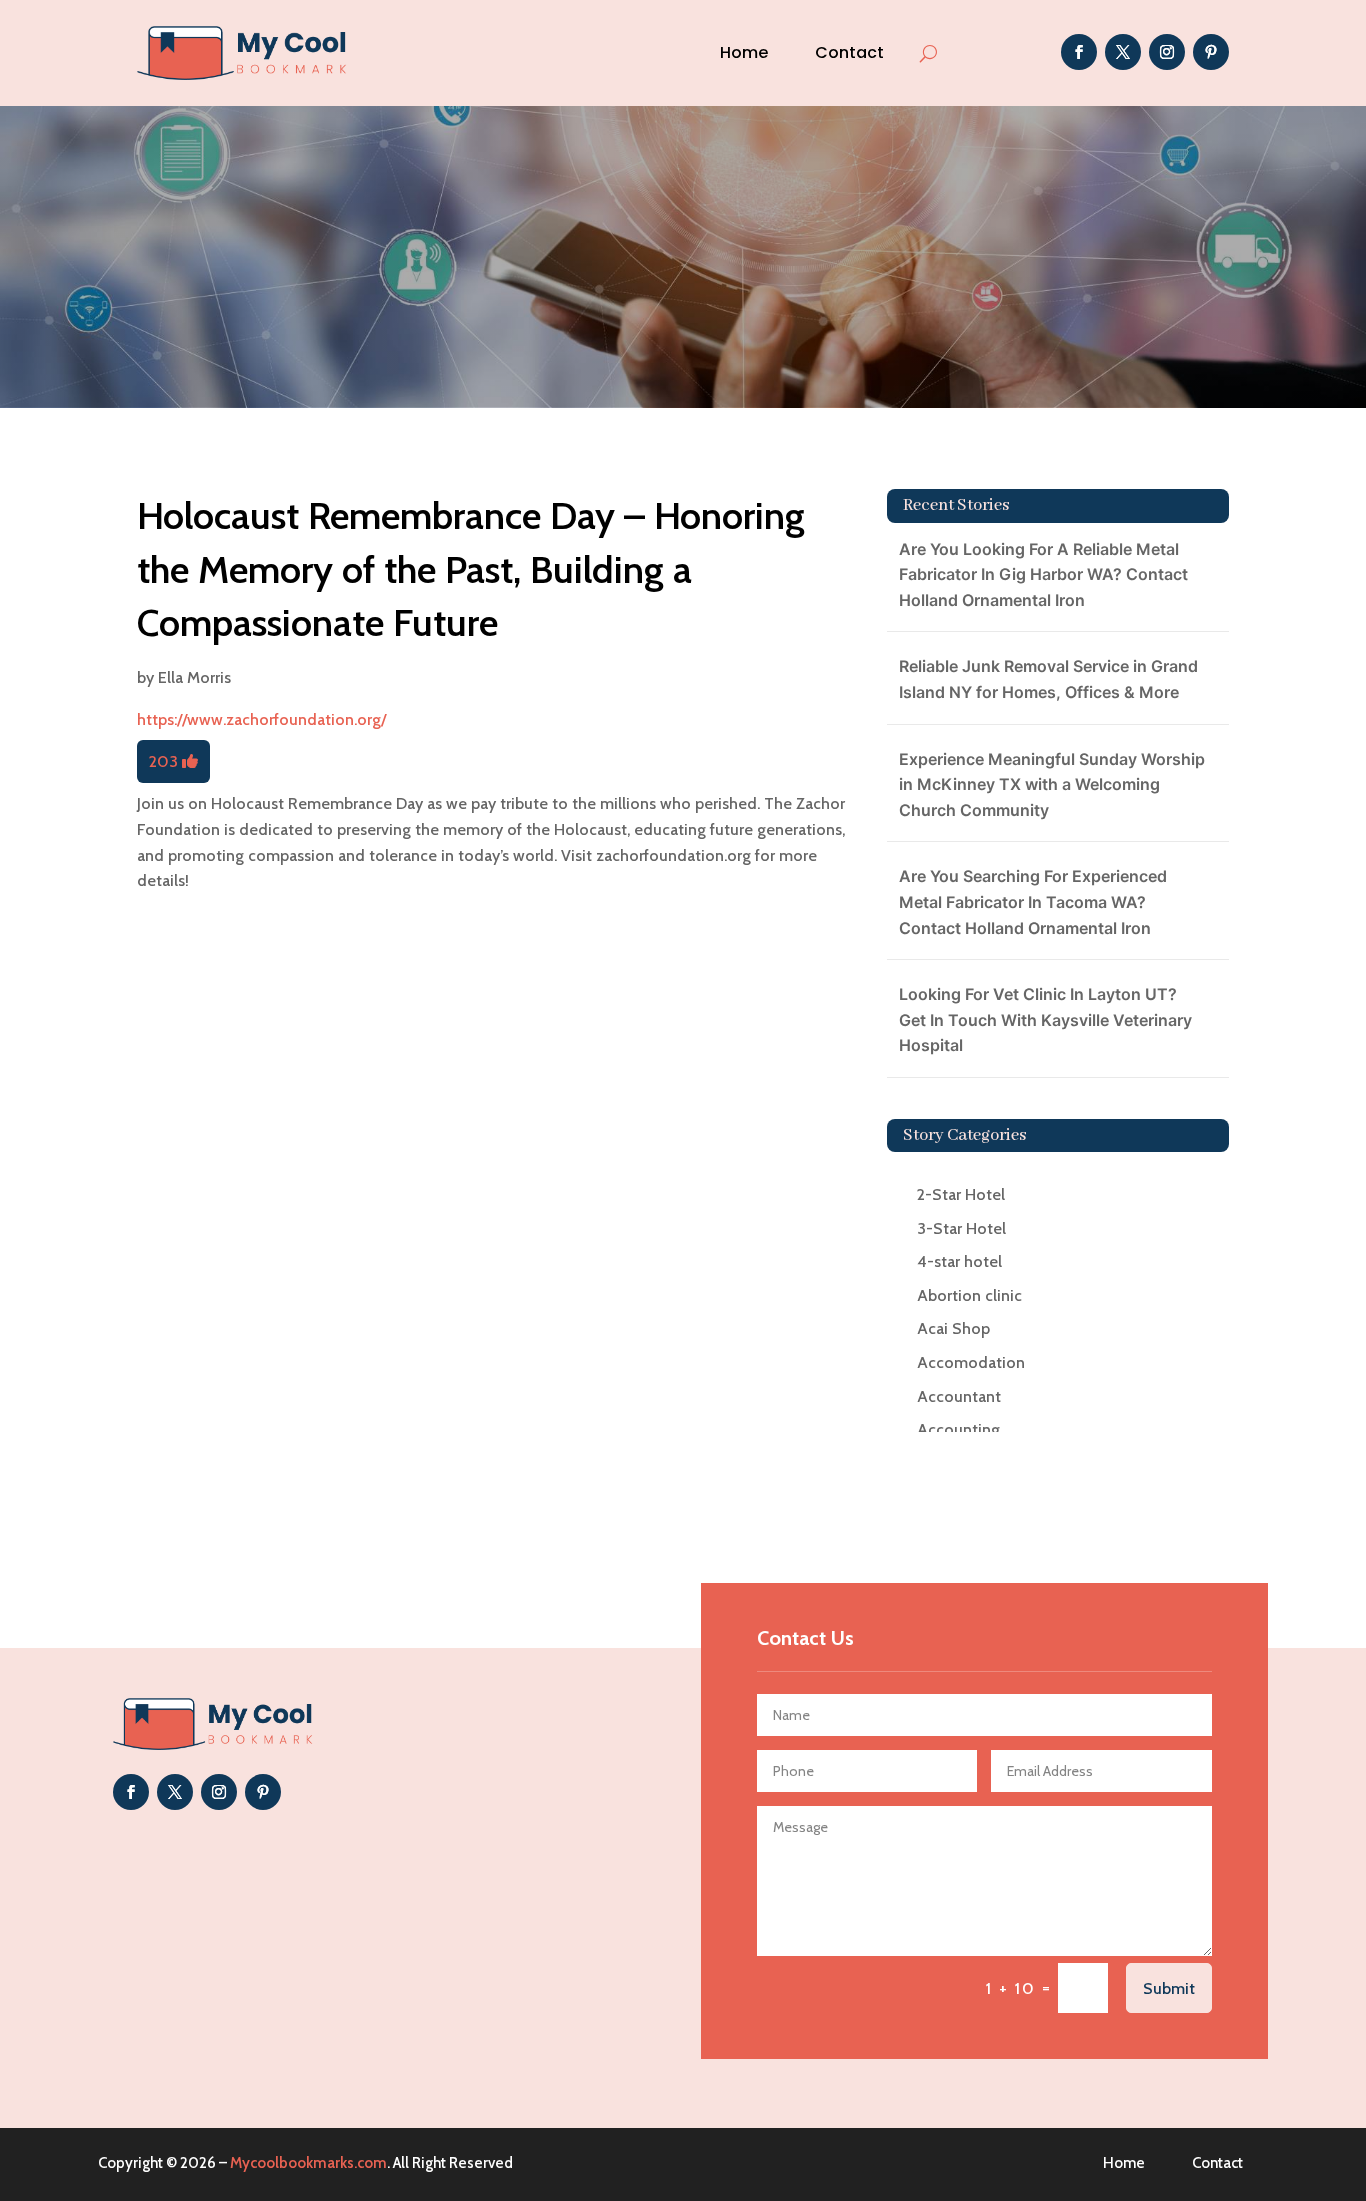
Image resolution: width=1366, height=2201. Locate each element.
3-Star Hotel (961, 1228)
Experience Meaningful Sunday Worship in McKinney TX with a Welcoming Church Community (1052, 784)
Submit (1169, 1988)
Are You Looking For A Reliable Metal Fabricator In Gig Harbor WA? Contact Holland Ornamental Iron (1043, 574)
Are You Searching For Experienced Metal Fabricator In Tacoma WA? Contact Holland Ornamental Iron (1033, 901)
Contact (849, 52)
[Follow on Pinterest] (1211, 52)
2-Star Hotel (961, 1194)
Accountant (959, 1396)
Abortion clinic (969, 1295)
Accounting (958, 1429)
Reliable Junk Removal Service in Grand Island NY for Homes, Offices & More (1048, 679)
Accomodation (971, 1362)
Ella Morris (194, 677)
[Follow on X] (1123, 52)
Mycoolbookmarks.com (308, 2163)
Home (744, 52)
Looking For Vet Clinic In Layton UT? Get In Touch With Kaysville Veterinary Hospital (1045, 1019)
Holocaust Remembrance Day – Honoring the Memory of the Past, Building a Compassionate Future (471, 568)
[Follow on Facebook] (1079, 52)
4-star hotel (959, 1261)
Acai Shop (953, 1328)
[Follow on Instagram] (1167, 52)
